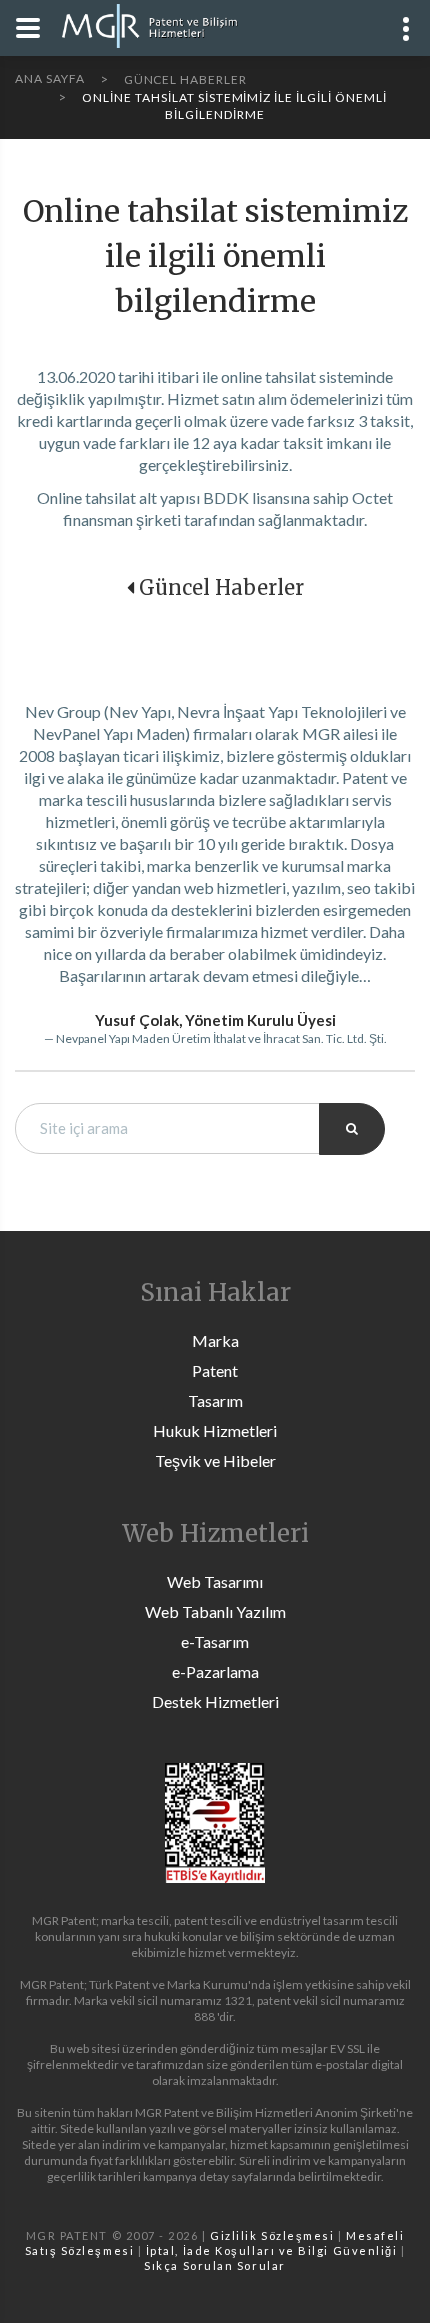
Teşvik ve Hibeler (215, 1460)
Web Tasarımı (215, 1581)
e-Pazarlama (215, 1671)
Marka (215, 1340)
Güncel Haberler (221, 587)
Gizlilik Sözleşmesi (272, 2235)
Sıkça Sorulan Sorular (214, 2265)
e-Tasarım (215, 1641)
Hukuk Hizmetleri (215, 1430)
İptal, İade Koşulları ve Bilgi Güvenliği (272, 2250)
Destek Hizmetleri (215, 1701)
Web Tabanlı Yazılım (215, 1611)
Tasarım (215, 1400)
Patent (215, 1370)
